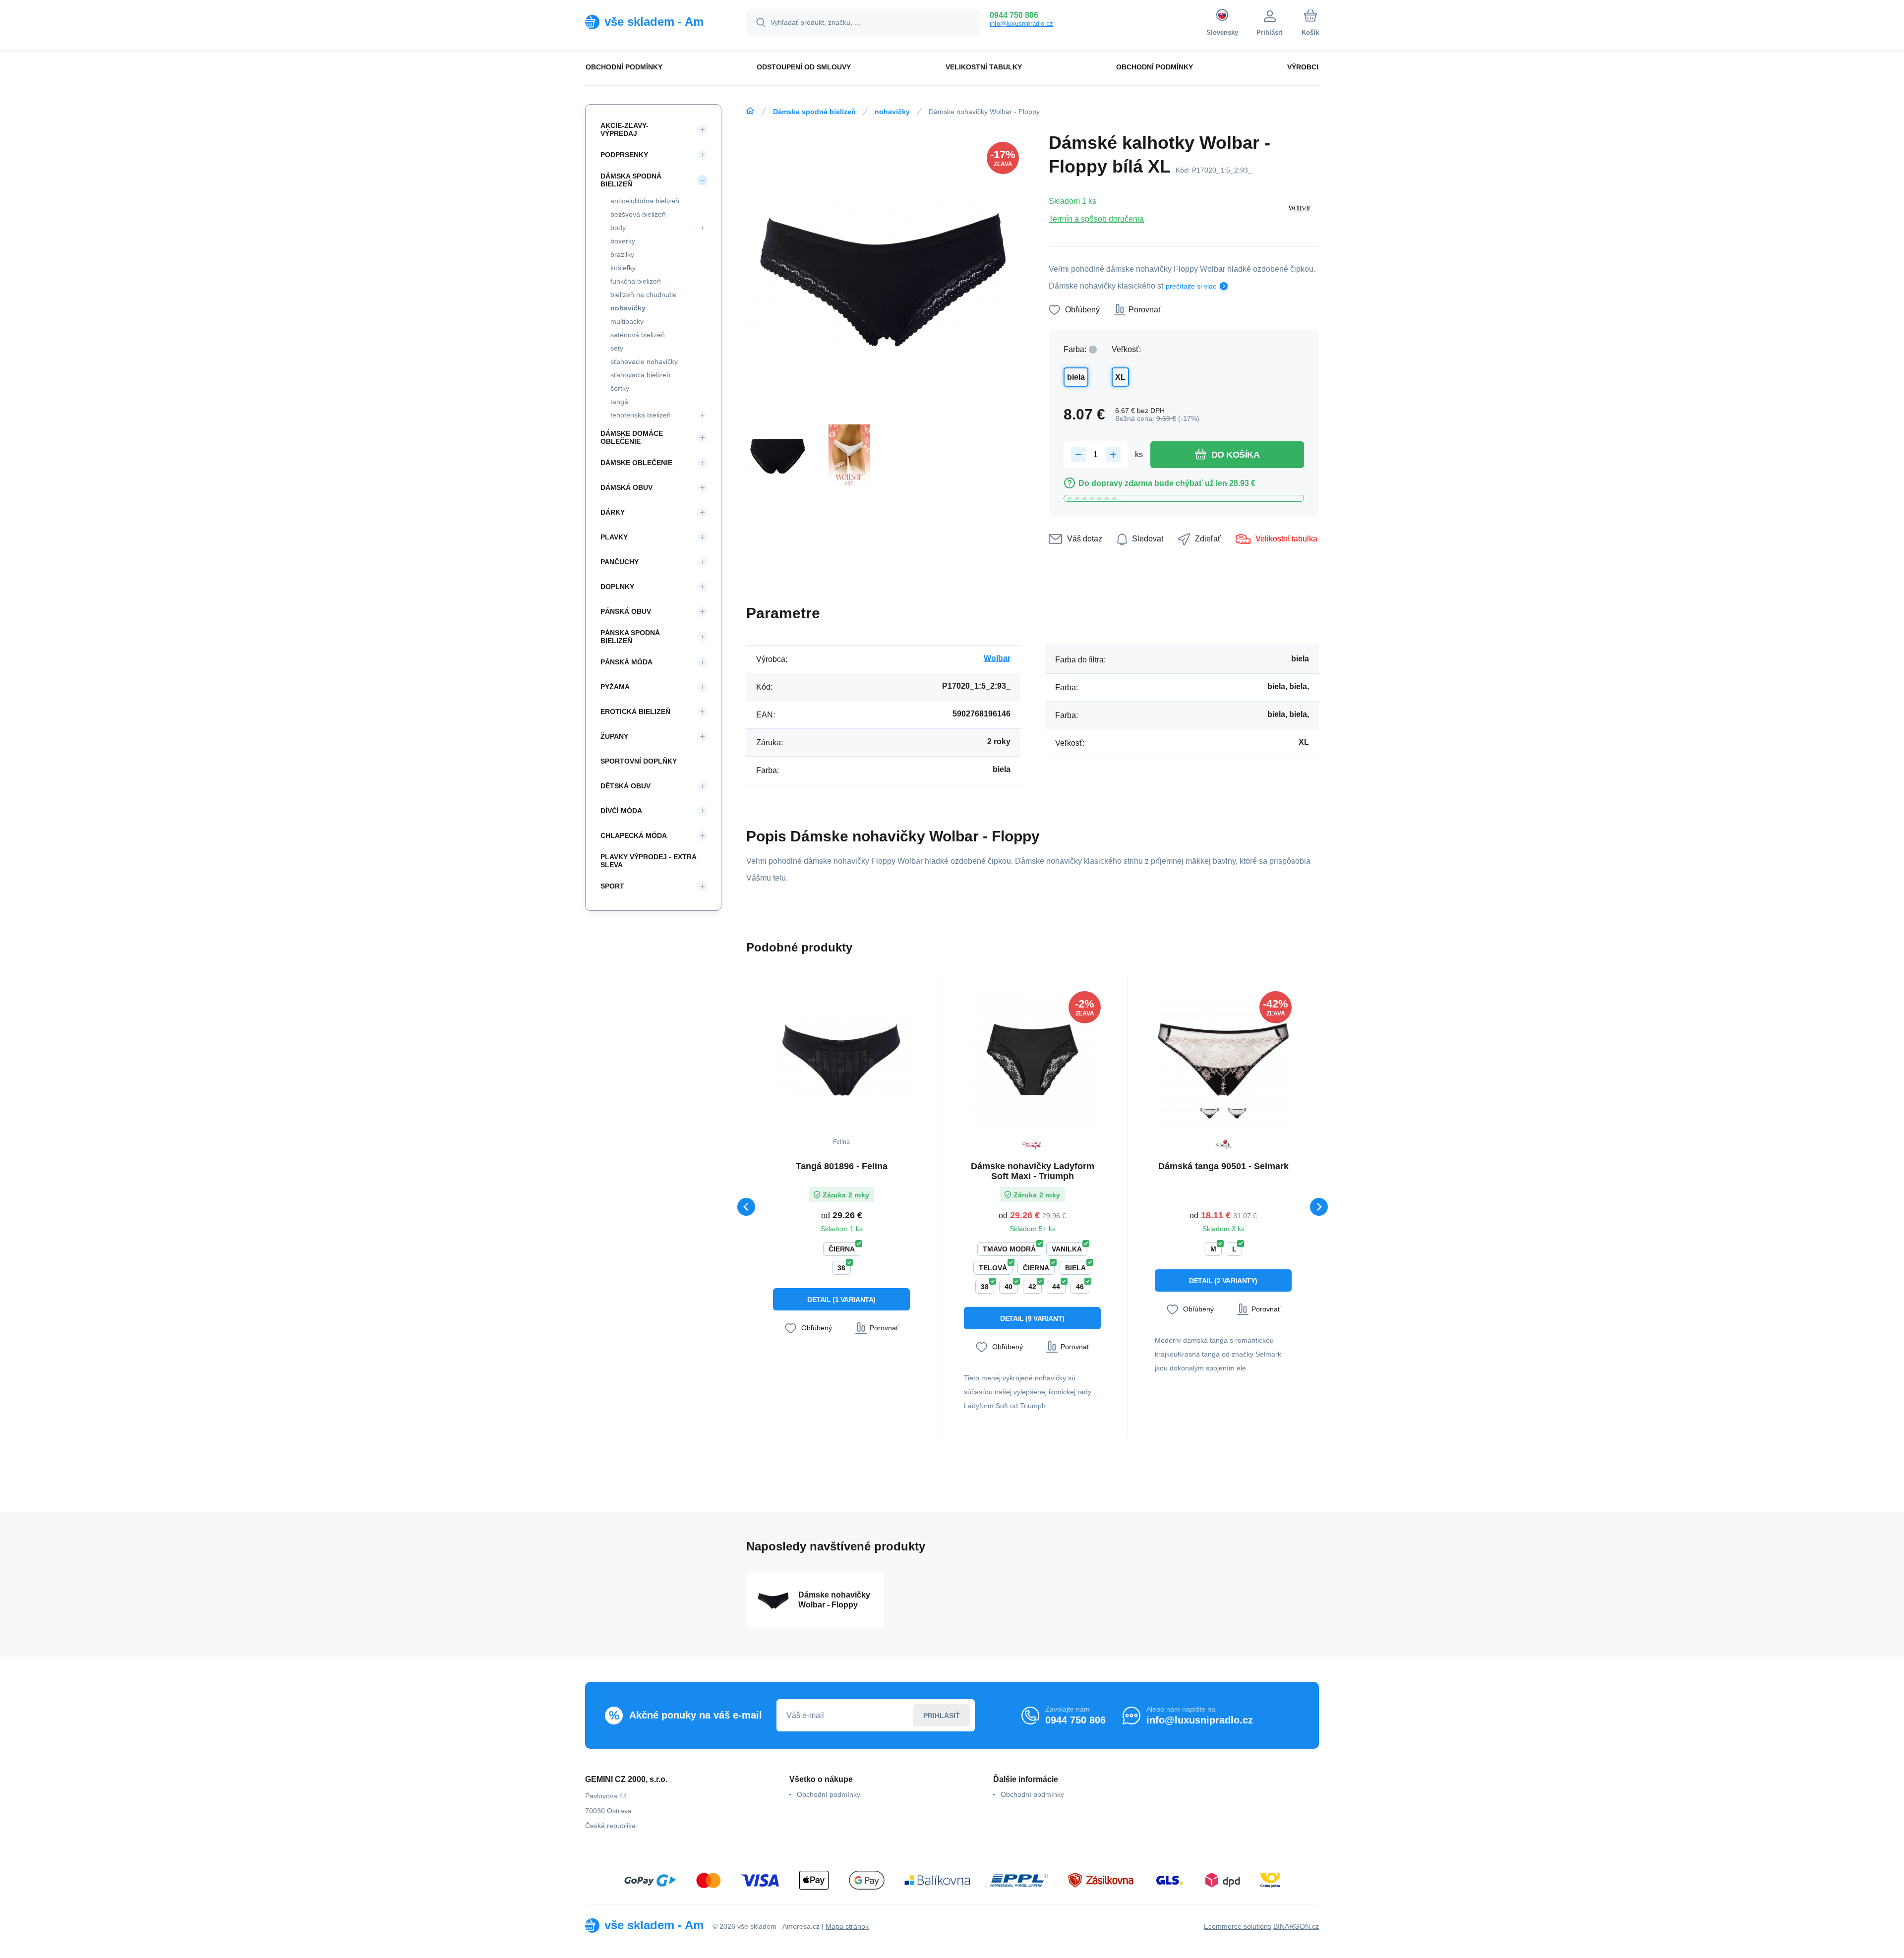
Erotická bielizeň (635, 712)
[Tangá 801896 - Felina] (841, 1060)
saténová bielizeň (638, 335)
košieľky (623, 268)
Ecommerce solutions (1238, 1926)
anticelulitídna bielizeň (645, 201)
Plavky (614, 537)
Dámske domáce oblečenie (632, 437)
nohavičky (892, 112)
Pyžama (615, 687)
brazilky (622, 254)
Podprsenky (624, 155)
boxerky (623, 241)
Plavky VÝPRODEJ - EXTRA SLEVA (648, 861)
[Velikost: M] (1237, 1113)
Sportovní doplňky (639, 761)
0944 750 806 (1014, 15)
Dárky (613, 512)
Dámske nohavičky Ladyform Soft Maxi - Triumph (1033, 1171)
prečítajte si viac (1191, 286)
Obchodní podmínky (829, 1794)
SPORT (612, 886)
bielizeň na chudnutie (644, 295)
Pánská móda (626, 662)
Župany (614, 736)
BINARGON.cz (1296, 1926)
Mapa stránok (847, 1926)
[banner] (653, 22)
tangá (619, 402)
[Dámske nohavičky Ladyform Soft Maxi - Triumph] (1032, 1060)
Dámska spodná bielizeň (814, 112)
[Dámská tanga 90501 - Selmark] (1223, 1060)
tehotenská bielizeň (641, 415)
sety (617, 348)
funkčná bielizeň (636, 281)
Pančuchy (620, 562)
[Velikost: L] (1210, 1113)
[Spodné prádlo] (750, 111)
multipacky (627, 321)
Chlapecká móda (634, 835)
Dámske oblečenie (636, 463)
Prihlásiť (942, 1716)
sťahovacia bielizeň (640, 375)
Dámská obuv (626, 487)
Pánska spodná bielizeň (630, 637)
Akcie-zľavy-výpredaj (625, 129)
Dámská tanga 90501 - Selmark (1223, 1166)
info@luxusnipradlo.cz (1021, 24)
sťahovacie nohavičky (644, 361)
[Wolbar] (1300, 210)
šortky (620, 388)
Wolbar (997, 658)
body (618, 228)
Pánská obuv (626, 611)
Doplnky (617, 587)
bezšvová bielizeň (638, 214)
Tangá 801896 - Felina (842, 1166)
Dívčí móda (621, 811)
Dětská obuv (625, 786)
